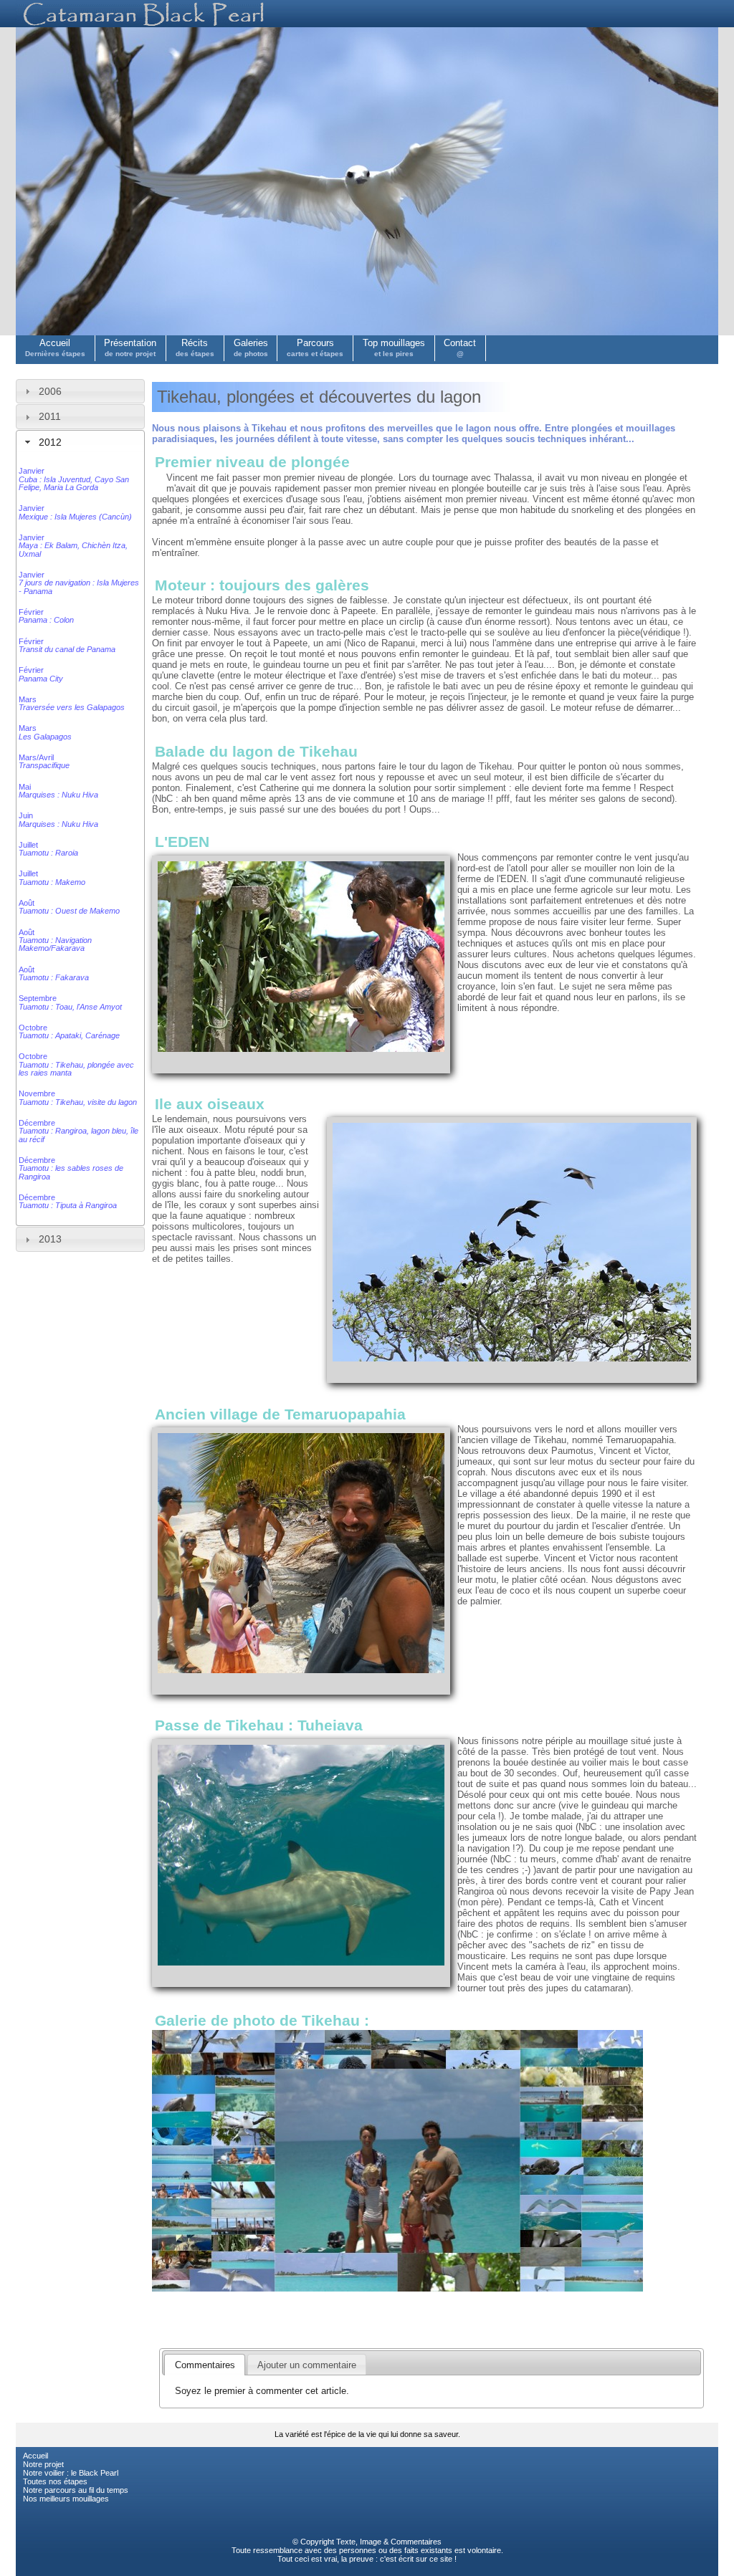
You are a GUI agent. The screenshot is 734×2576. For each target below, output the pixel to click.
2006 (50, 391)
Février (46, 616)
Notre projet (43, 2464)
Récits (195, 348)
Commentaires (416, 2542)
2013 (50, 1239)
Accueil (55, 348)
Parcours (315, 348)
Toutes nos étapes (55, 2481)
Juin (58, 819)
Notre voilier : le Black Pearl (71, 2473)
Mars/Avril (44, 761)
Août (69, 907)
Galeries (251, 348)
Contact (460, 348)
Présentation (130, 348)
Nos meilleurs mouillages (66, 2499)
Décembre (78, 1131)
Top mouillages (394, 348)
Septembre (70, 1002)
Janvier (74, 479)
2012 (50, 442)
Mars (72, 703)
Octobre (69, 1031)
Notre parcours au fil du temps (76, 2490)
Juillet (48, 849)
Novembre (78, 1097)
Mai (58, 791)
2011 (50, 416)
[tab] (80, 391)
